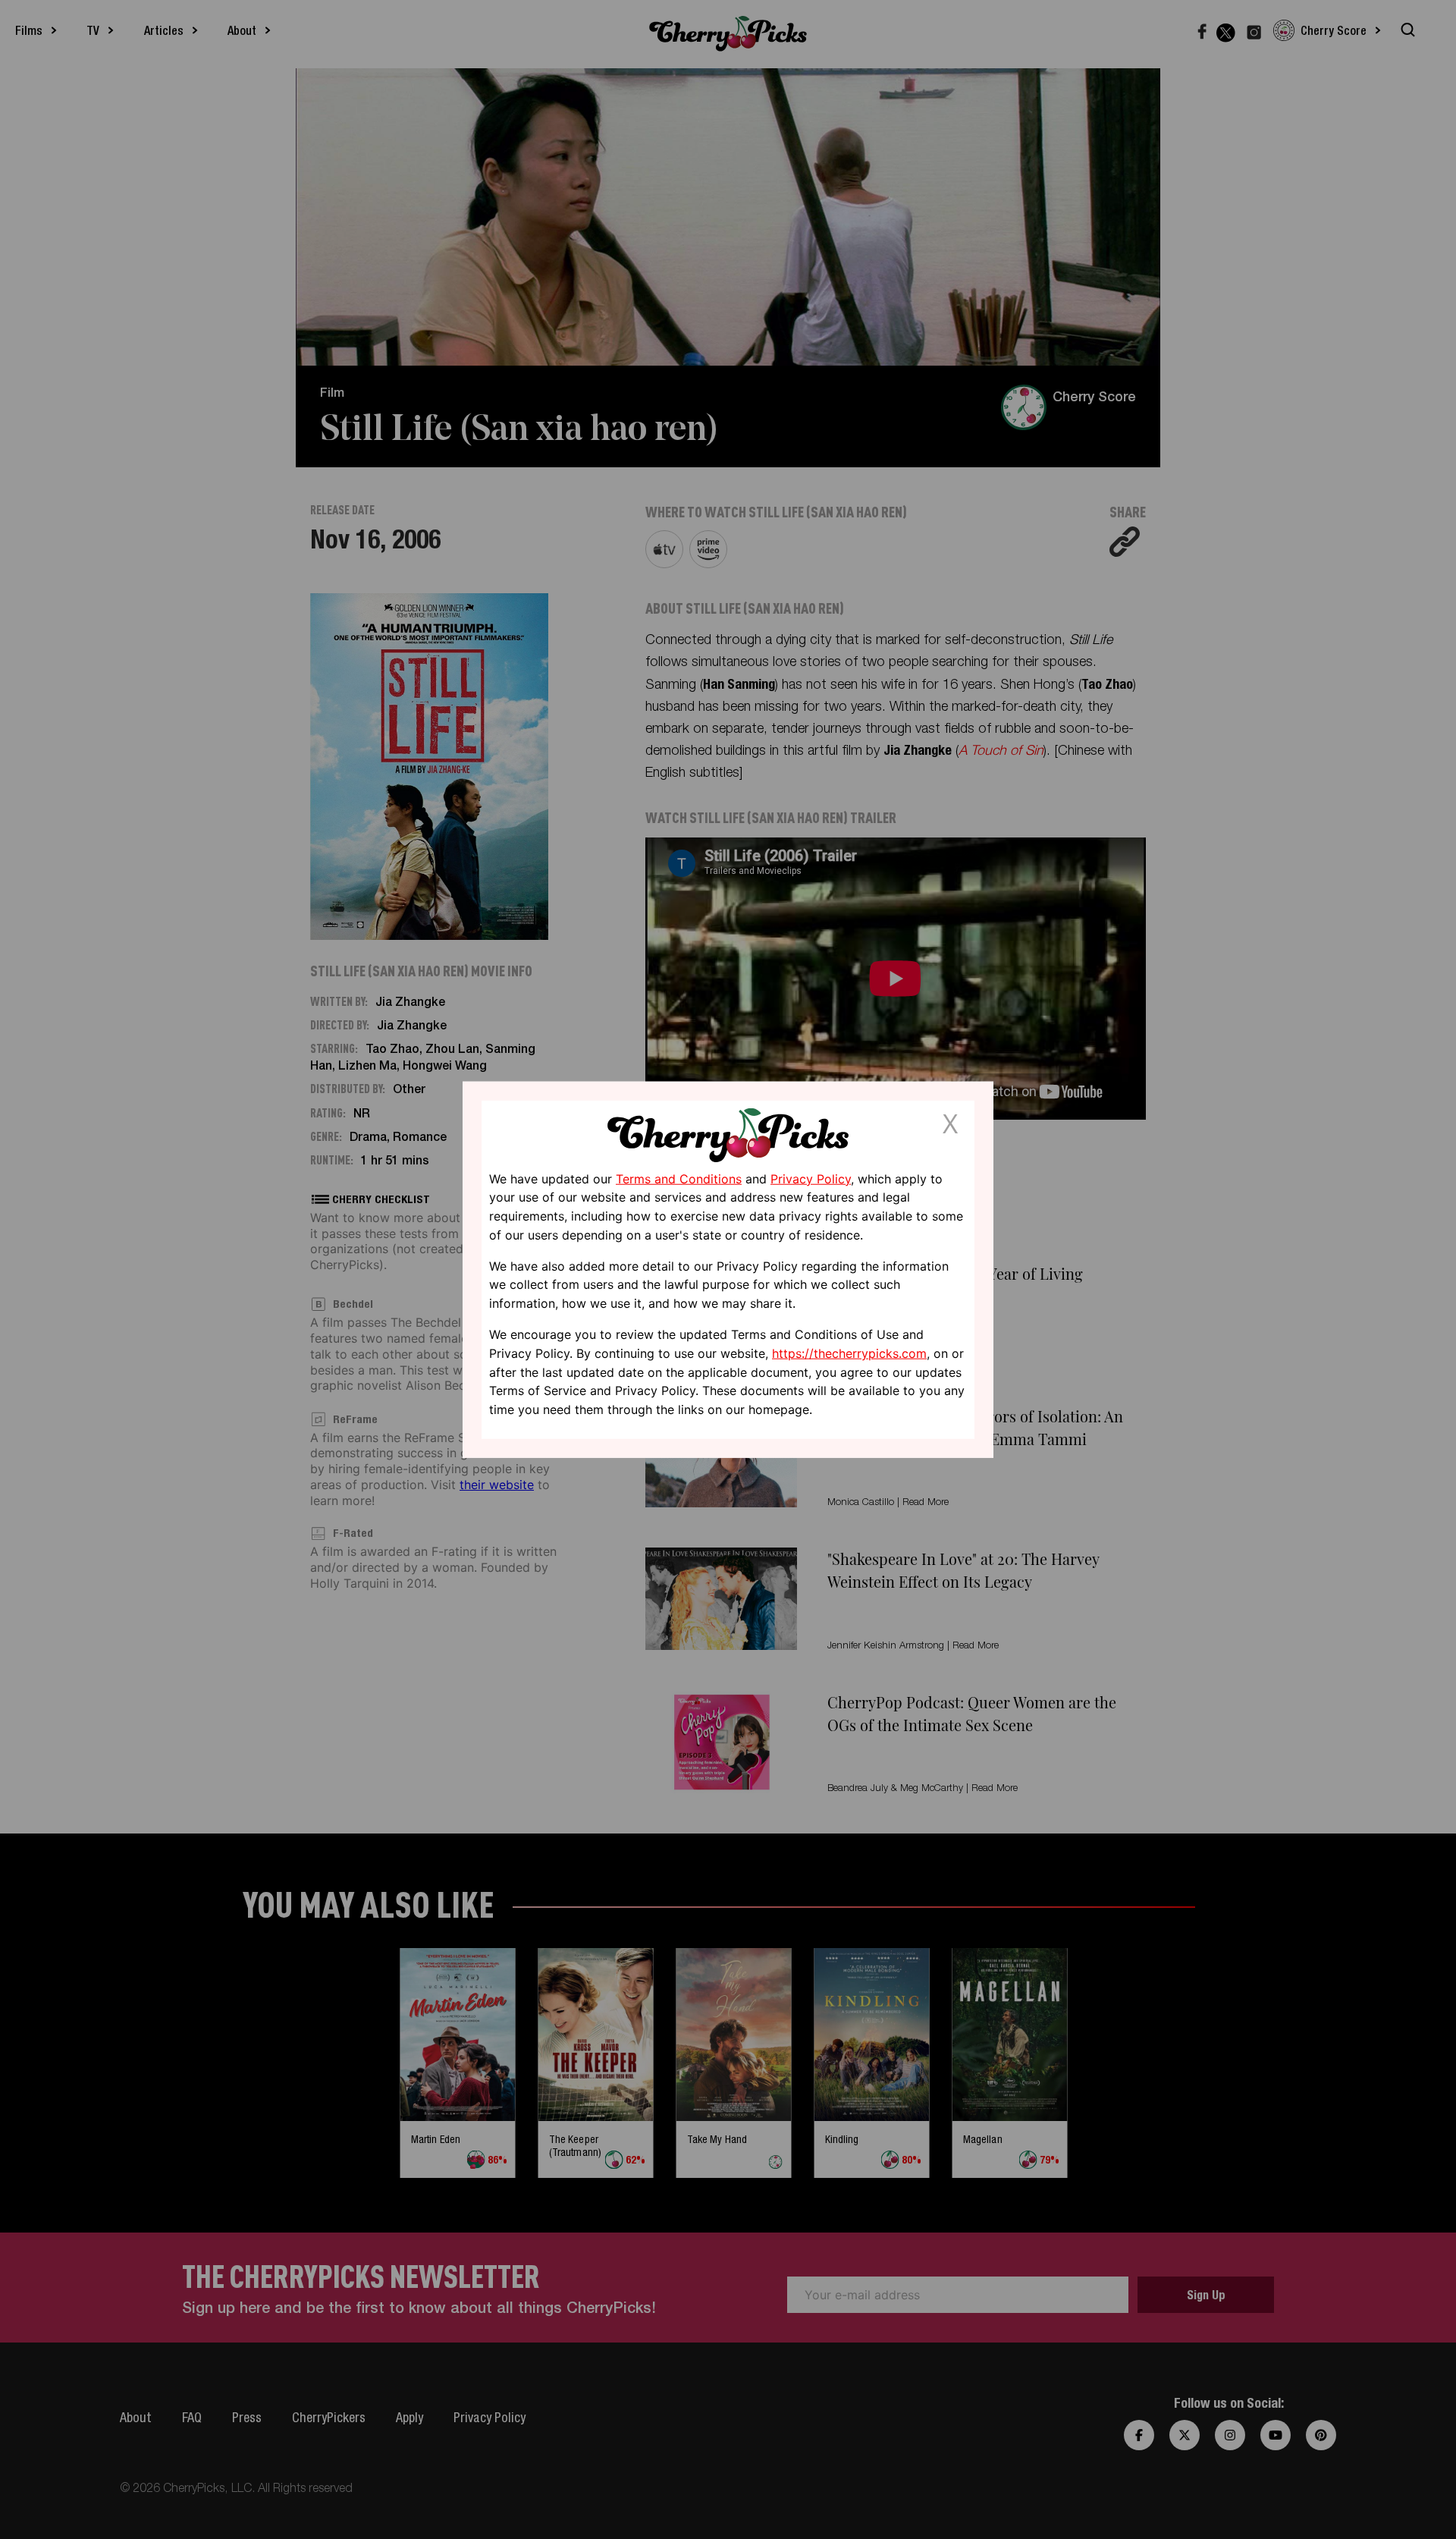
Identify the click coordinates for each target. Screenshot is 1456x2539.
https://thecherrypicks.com (849, 1353)
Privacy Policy (811, 1178)
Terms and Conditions (679, 1178)
